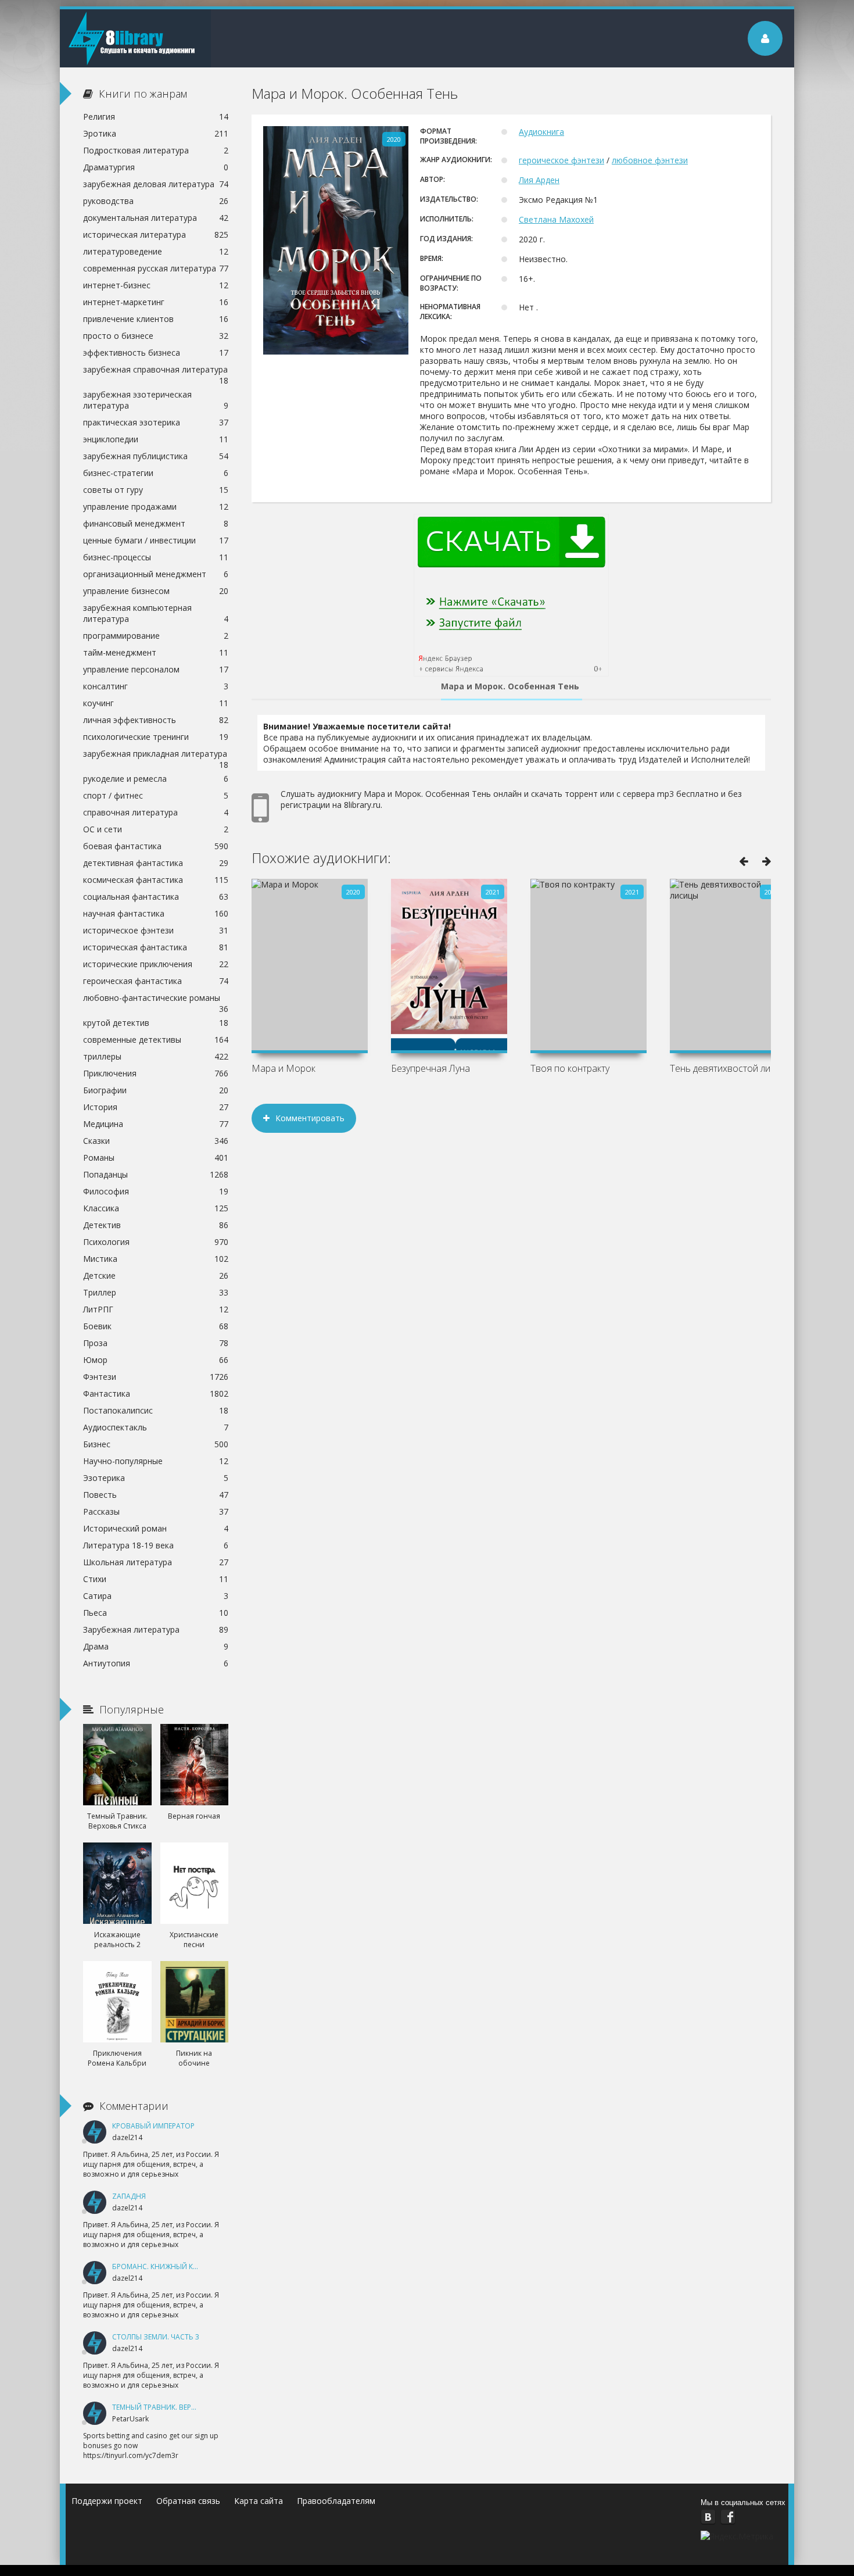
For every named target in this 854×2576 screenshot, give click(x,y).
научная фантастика (156, 913)
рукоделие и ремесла (156, 779)
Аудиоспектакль (156, 1427)
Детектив (156, 1225)
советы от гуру (156, 490)
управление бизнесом (156, 591)
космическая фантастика (156, 880)
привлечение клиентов (156, 319)
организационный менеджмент (156, 574)
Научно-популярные (156, 1461)
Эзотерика (156, 1478)
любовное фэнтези (650, 160)
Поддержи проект (107, 2501)
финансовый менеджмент (156, 523)
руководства (156, 201)
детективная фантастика (156, 863)
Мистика (156, 1259)
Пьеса (156, 1613)
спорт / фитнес (156, 795)
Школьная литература (156, 1562)
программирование (156, 636)
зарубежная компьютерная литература (156, 613)
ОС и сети (156, 829)
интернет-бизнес (156, 285)
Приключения (156, 1073)
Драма (156, 1646)
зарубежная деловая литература (156, 184)
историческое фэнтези (156, 930)
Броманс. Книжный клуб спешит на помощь (198, 2266)
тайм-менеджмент (156, 652)
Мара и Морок (284, 1068)
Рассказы (156, 1511)
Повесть (156, 1495)
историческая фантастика (156, 947)
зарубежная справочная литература (156, 371)
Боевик (156, 1326)
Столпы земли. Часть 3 (156, 2337)
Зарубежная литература (156, 1629)
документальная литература (156, 218)
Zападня (129, 2196)
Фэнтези (156, 1377)
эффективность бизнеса (156, 353)
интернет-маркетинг (156, 302)
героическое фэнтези (561, 160)
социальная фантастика (156, 897)
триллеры (156, 1056)
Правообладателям (336, 2501)
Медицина (156, 1124)
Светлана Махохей (556, 219)
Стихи (156, 1579)
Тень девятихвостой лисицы (728, 1068)
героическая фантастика (156, 981)
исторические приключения (156, 964)
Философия (156, 1191)
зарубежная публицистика (156, 456)
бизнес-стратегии (156, 473)
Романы (156, 1158)
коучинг (156, 703)
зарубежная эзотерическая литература (156, 400)
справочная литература (156, 812)
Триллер (156, 1292)
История (156, 1107)
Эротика (156, 133)
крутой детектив (156, 1023)
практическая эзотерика (156, 422)
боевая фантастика (156, 846)
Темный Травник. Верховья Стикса (178, 2407)
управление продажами (156, 507)
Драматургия (156, 167)
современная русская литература (156, 268)
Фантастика (156, 1393)
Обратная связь (188, 2501)
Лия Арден (539, 180)
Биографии (156, 1090)
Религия (156, 117)
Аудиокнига (541, 132)
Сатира (156, 1596)
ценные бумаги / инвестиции (156, 540)
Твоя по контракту (570, 1068)
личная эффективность (156, 720)
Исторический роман (156, 1528)
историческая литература (156, 235)
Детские (156, 1276)
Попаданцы (156, 1174)
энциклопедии (156, 439)
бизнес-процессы (156, 557)
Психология (156, 1242)
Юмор (156, 1360)
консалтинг (156, 686)
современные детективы (156, 1040)
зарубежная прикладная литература (156, 755)
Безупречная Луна (430, 1068)
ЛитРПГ (156, 1309)
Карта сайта (259, 2501)
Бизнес (156, 1444)
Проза (156, 1343)
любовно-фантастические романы (156, 999)
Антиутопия (156, 1663)
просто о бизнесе (156, 336)
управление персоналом (156, 669)
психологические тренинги (156, 737)
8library (135, 38)
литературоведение (156, 251)
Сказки (156, 1141)
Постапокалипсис (156, 1410)
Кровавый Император (153, 2126)
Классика (156, 1208)
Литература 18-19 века (156, 1545)
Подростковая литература (156, 150)
